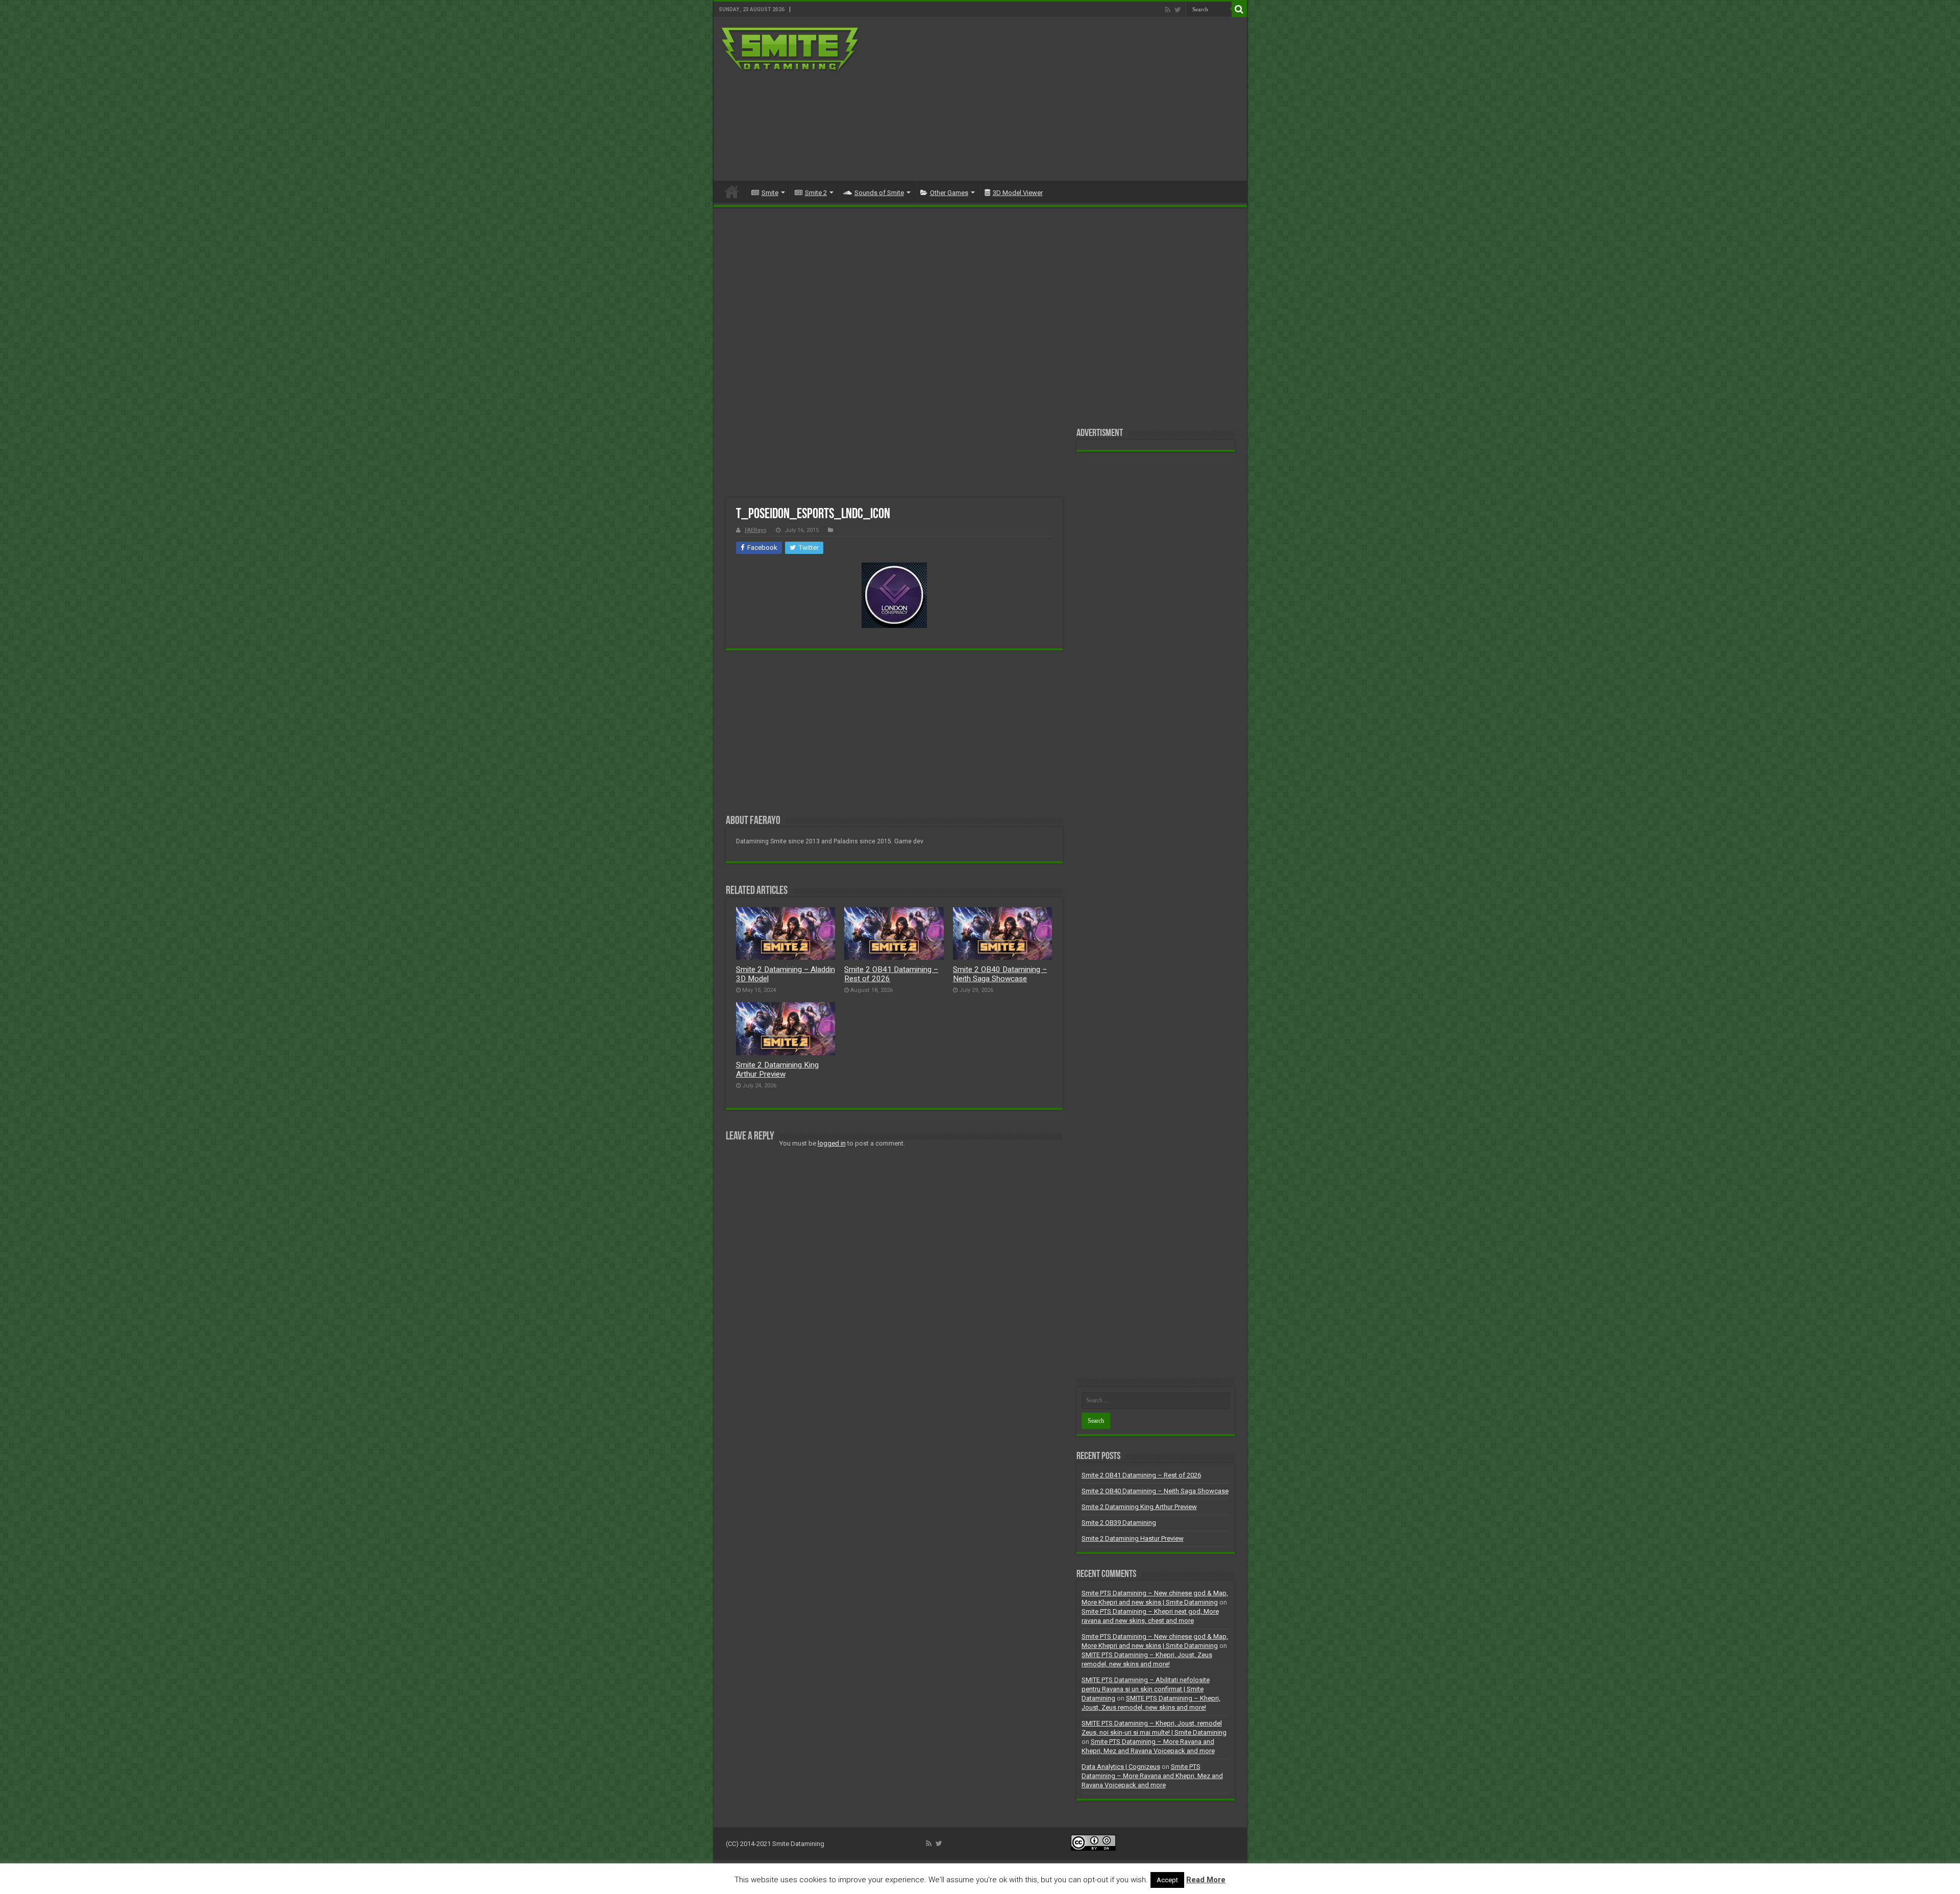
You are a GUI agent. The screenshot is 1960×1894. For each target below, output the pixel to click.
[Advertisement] (1053, 99)
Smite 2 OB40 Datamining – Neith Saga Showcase (1000, 974)
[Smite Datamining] (791, 50)
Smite (770, 193)
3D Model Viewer (1018, 193)
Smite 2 (816, 193)
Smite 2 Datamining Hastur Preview (1133, 1538)
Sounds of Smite (879, 193)
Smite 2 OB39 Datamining (1119, 1523)
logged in (832, 1143)
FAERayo (756, 530)
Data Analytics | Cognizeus (1121, 1767)
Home (732, 191)
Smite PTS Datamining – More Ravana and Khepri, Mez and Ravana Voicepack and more (1152, 1776)
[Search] (1239, 9)
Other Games (949, 193)
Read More (1206, 1880)
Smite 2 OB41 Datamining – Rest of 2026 (1141, 1475)
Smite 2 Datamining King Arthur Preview (777, 1070)
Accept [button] (1167, 1880)
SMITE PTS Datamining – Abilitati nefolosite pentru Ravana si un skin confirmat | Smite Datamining (1146, 1689)
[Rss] (1168, 10)
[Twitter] (1178, 10)
